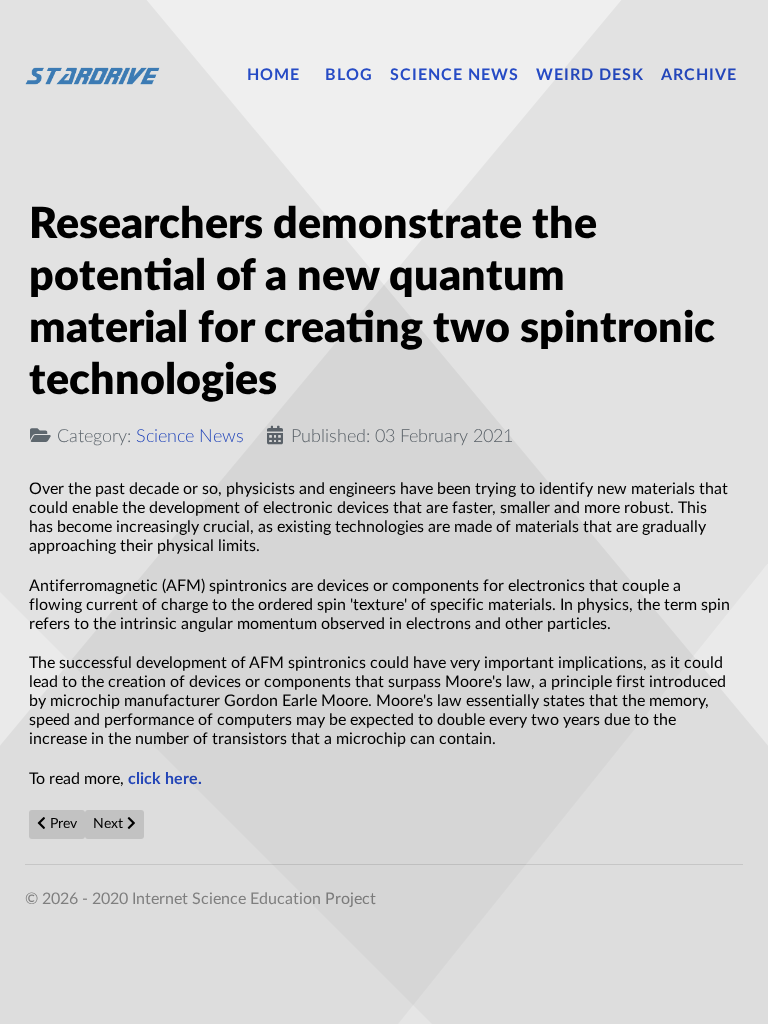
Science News (190, 436)
